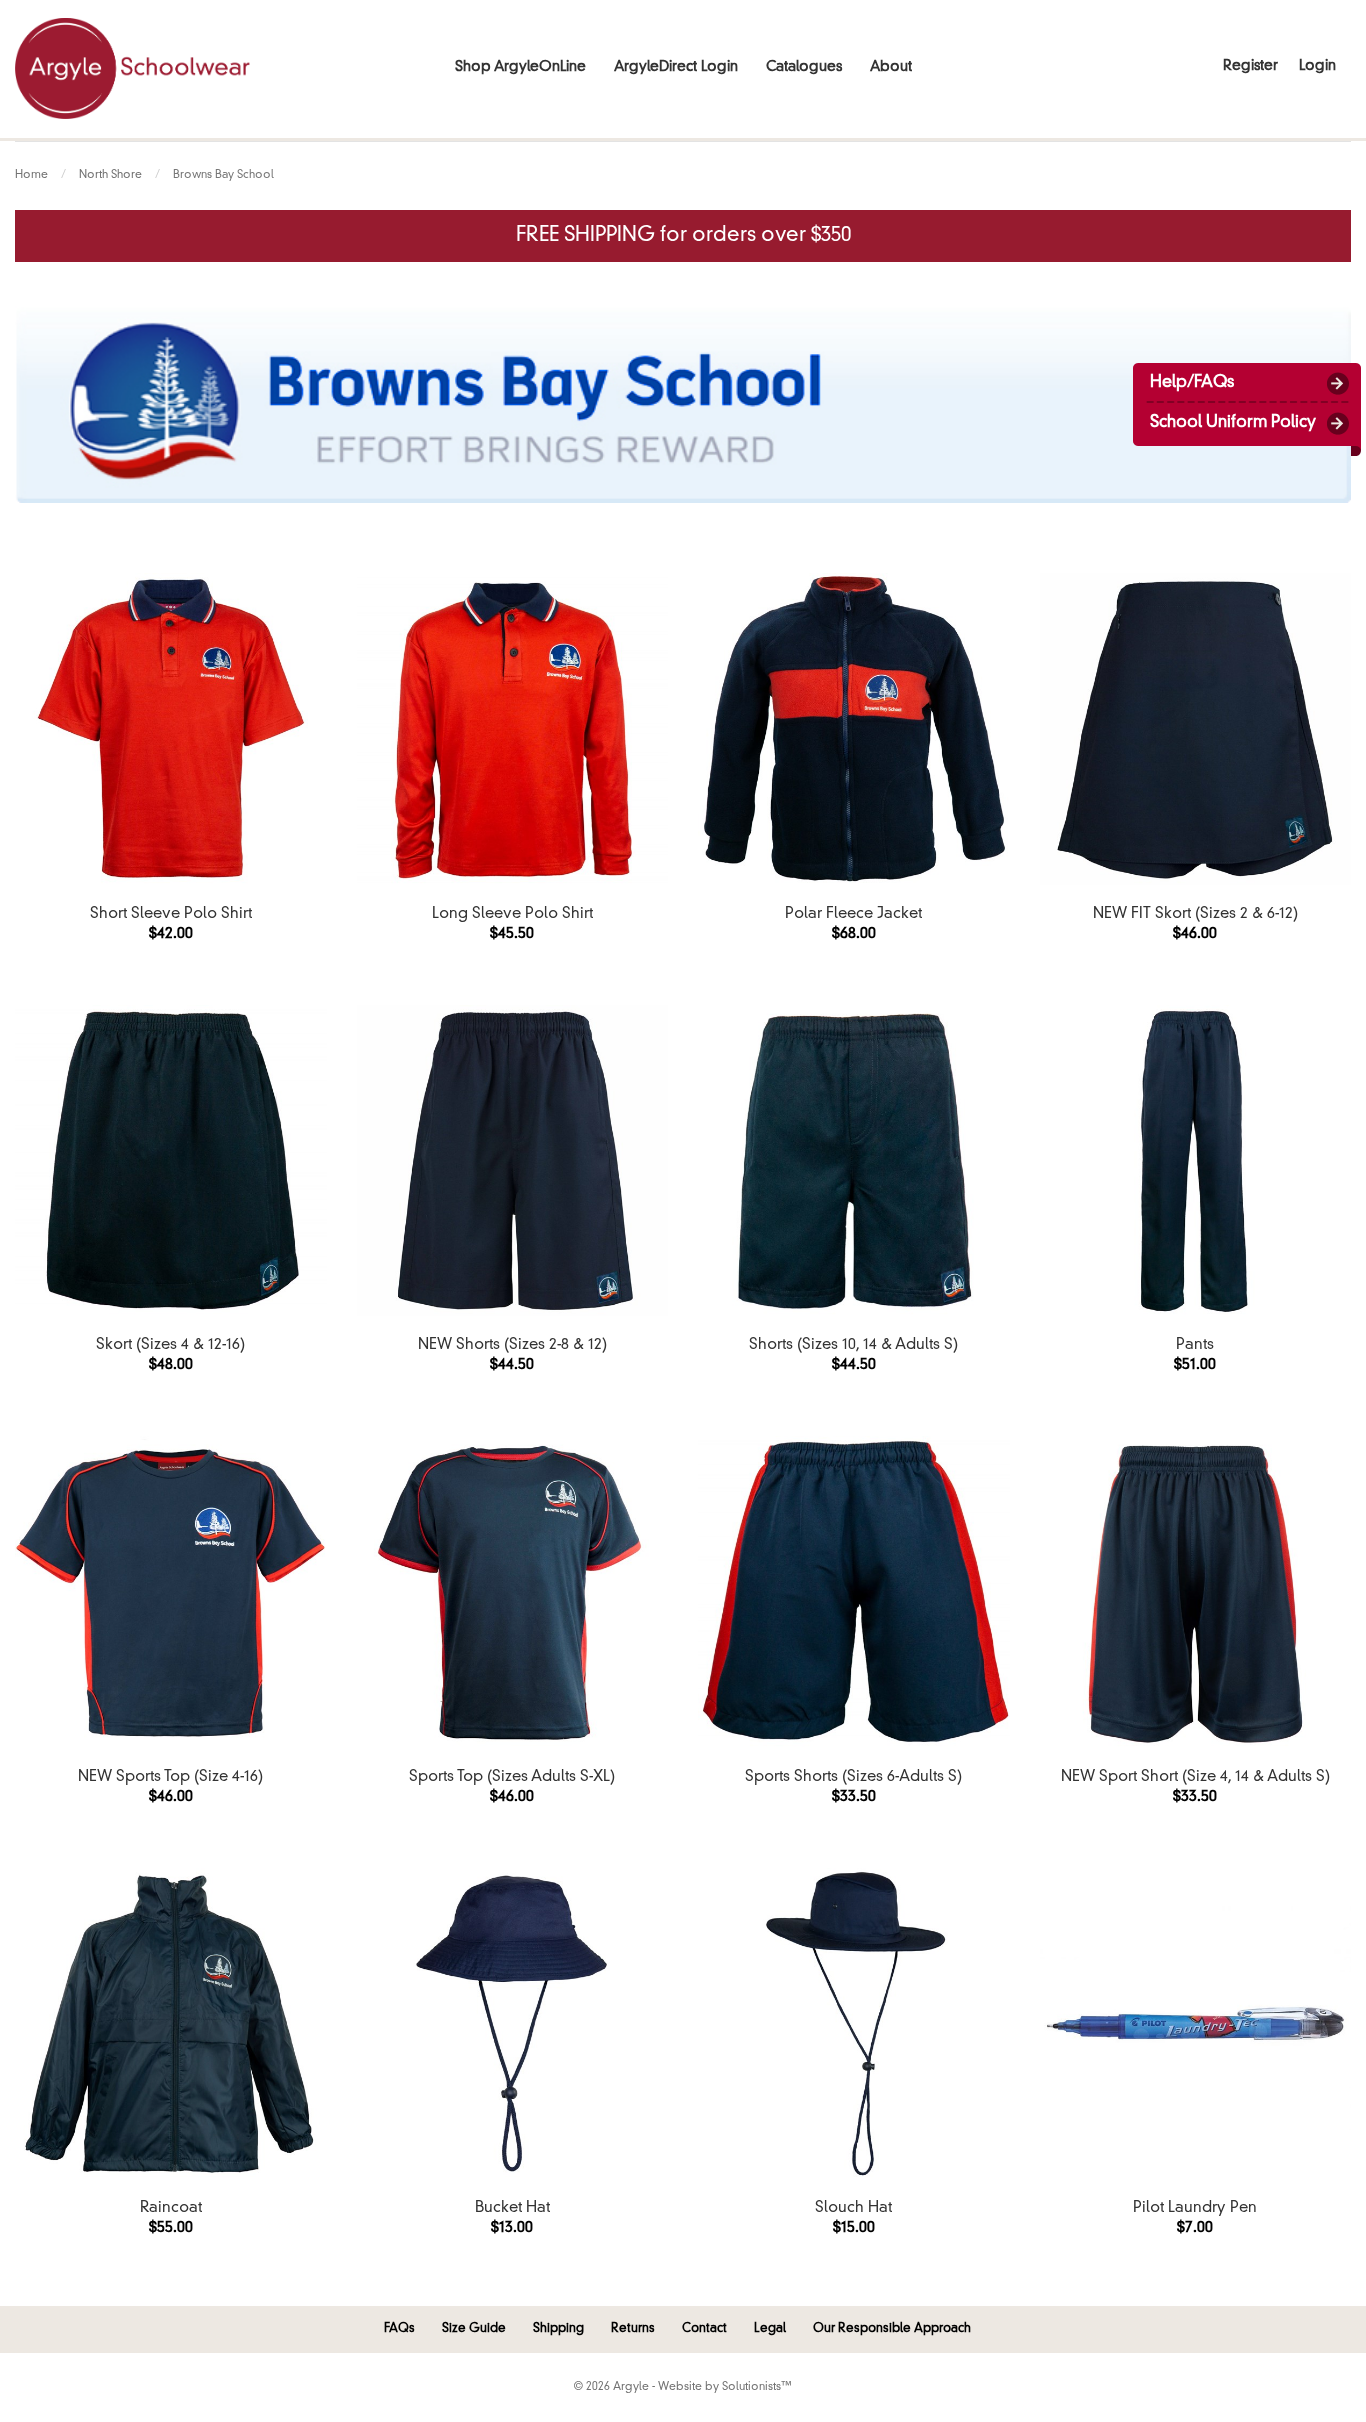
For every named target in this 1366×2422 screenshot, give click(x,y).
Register (1250, 66)
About (891, 67)
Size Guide (474, 2329)
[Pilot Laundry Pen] (1196, 2024)
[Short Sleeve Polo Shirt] (171, 729)
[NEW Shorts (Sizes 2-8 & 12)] (513, 1161)
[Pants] (1196, 1161)
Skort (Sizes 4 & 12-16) (170, 1345)
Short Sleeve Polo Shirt (171, 914)
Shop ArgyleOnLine (520, 67)
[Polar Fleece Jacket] (854, 729)
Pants (1195, 1345)
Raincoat (171, 2208)
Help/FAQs (1192, 383)
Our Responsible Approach (892, 2329)
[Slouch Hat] (854, 2024)
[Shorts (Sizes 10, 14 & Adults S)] (854, 1161)
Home (31, 175)
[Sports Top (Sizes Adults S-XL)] (513, 1592)
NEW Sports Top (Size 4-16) (170, 1777)
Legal (770, 2329)
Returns (633, 2329)
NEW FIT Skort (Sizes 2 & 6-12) (1195, 914)
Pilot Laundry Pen (1195, 2208)
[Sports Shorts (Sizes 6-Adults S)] (854, 1592)
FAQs (399, 2329)
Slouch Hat (853, 2208)
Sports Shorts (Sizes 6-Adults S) (853, 1777)
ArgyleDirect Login (676, 67)
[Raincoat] (171, 2024)
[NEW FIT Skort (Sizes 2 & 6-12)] (1196, 729)
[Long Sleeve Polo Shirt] (513, 729)
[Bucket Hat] (513, 2024)
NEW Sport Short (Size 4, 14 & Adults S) (1195, 1777)
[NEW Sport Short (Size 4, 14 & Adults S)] (1196, 1592)
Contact (704, 2329)
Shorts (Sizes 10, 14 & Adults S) (853, 1345)
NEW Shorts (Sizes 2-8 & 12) (512, 1345)
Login (1317, 66)
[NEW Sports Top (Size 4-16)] (171, 1592)
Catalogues (804, 67)
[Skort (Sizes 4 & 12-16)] (171, 1161)
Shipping (558, 2329)
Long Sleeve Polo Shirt (512, 914)
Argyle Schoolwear (132, 68)
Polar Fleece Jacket (853, 914)
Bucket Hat (512, 2208)
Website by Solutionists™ (725, 2387)
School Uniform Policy (1233, 423)
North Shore (110, 175)
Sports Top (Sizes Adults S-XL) (512, 1777)
